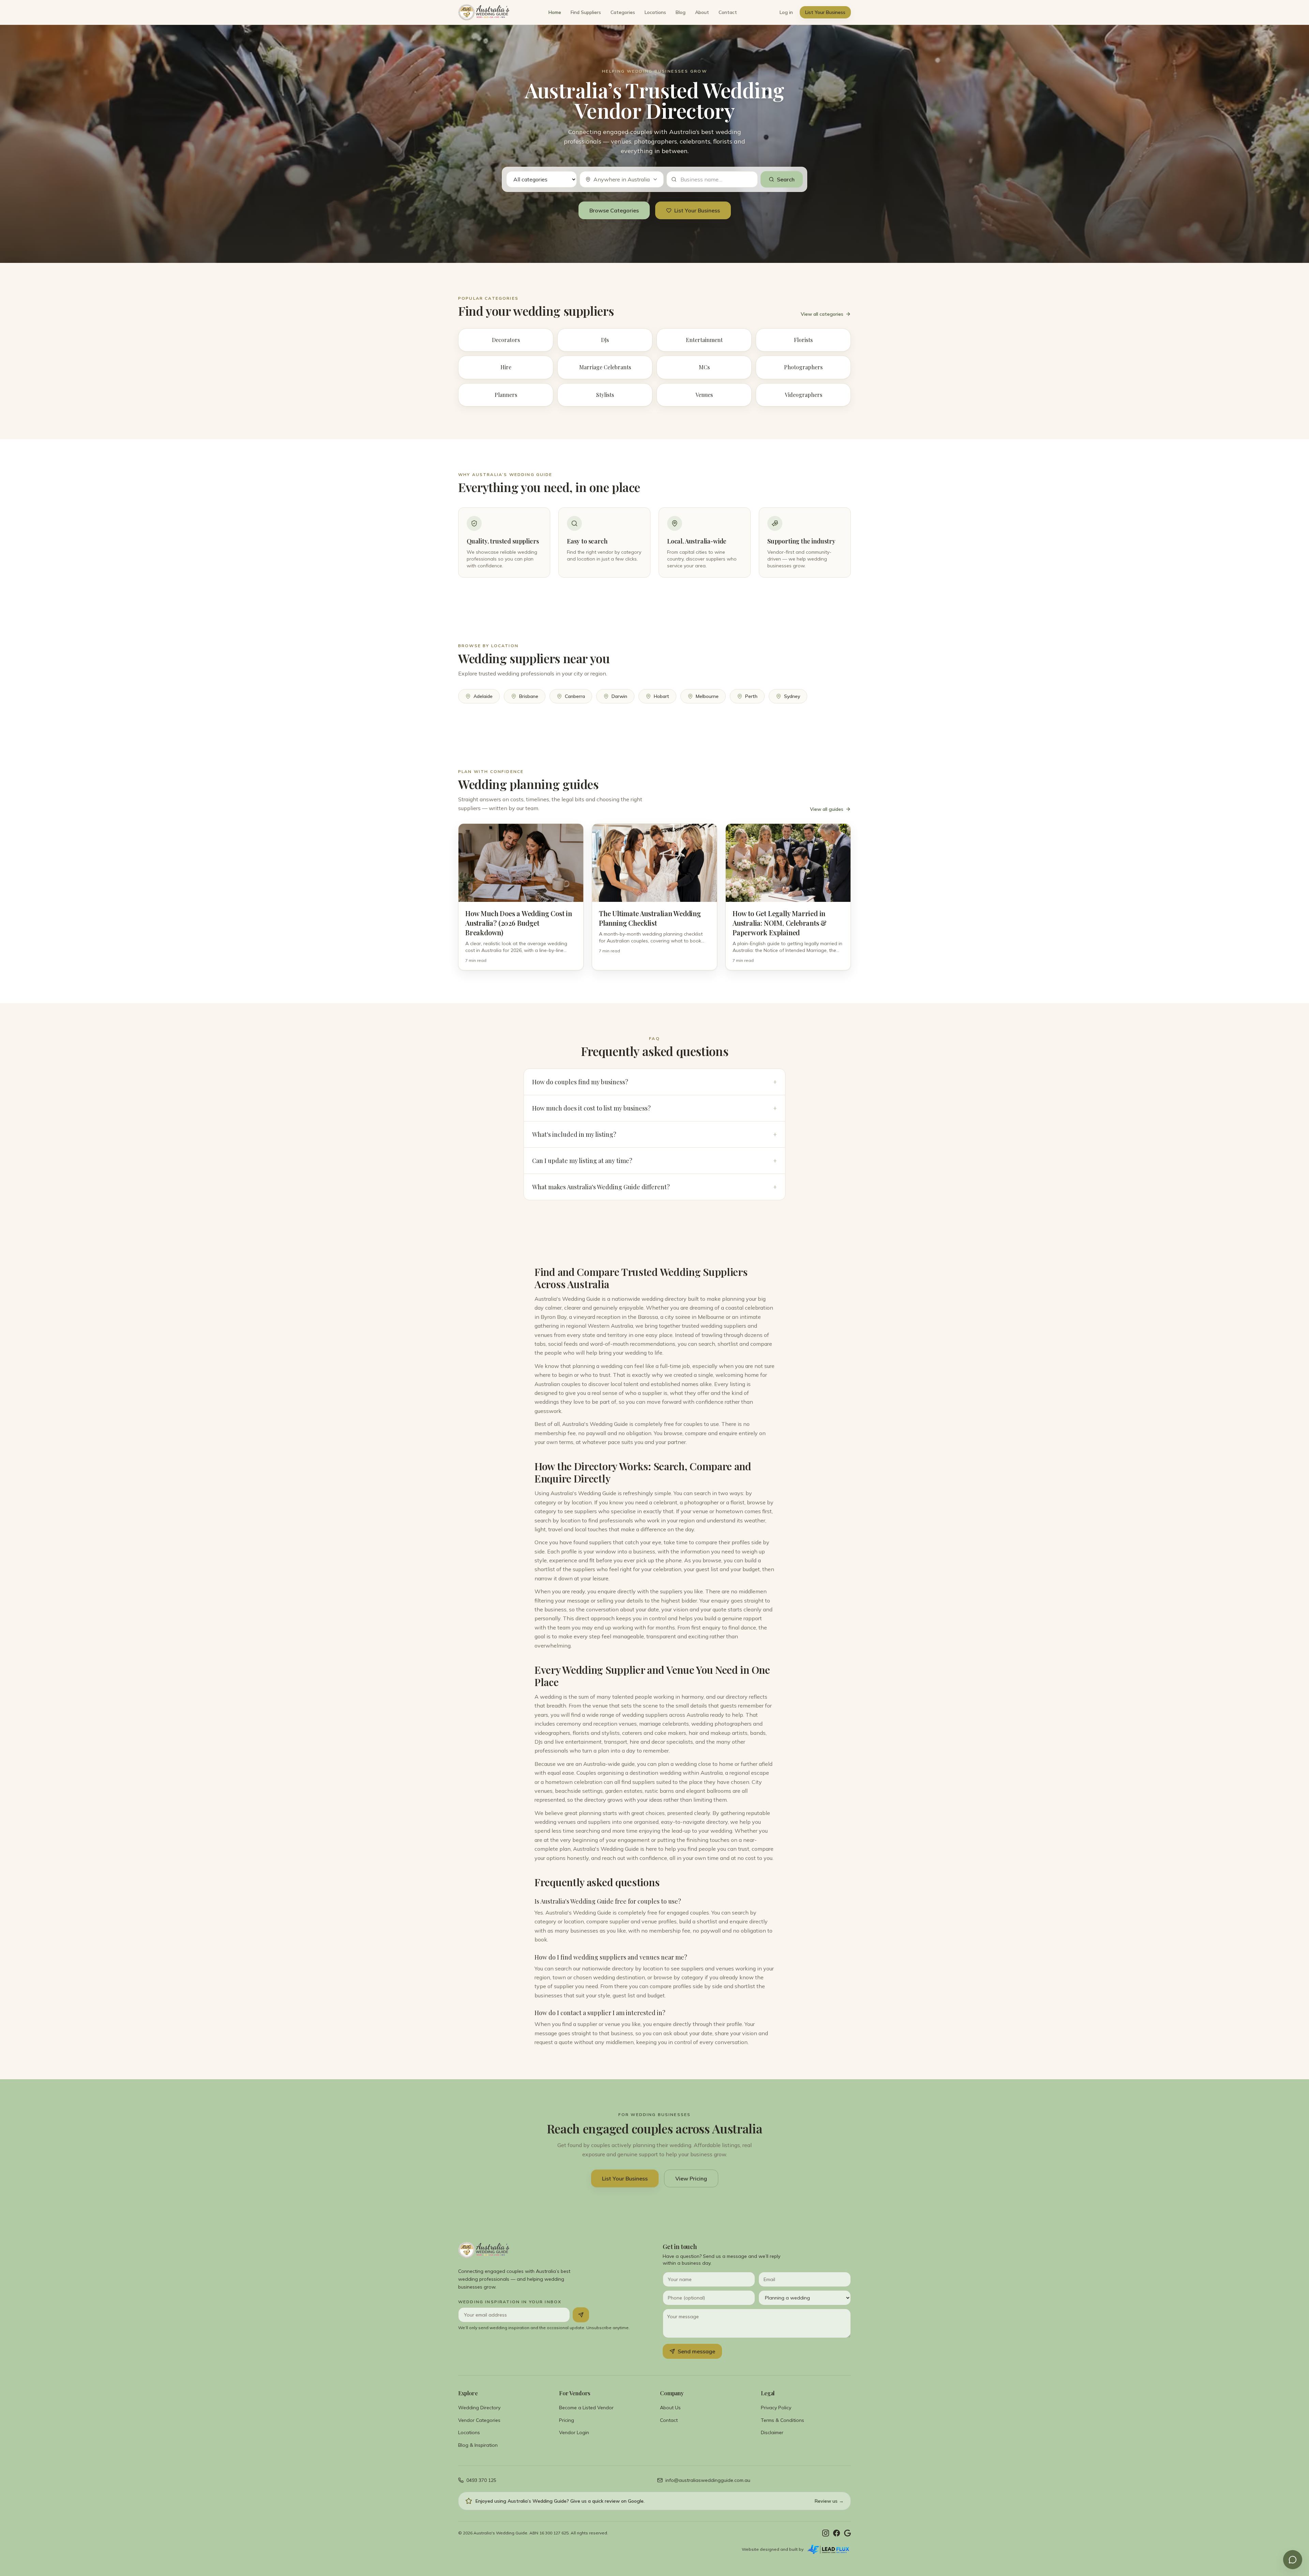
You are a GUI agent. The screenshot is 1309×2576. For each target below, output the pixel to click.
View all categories (822, 314)
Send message (696, 2351)
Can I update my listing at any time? (654, 1161)
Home (555, 12)
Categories (623, 12)
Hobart (661, 696)
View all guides (827, 809)
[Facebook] (837, 2533)
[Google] (847, 2533)
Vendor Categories (479, 2420)
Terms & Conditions (783, 2420)
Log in (786, 12)
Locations (655, 12)
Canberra (575, 696)
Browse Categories (614, 210)
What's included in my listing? (654, 1134)
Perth (751, 696)
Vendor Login (574, 2432)
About (702, 12)
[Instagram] (826, 2533)
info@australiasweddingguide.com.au (708, 2480)
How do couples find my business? (654, 1082)
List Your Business (825, 12)
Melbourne (707, 696)
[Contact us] (1293, 2560)
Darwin (619, 696)
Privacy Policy (776, 2408)
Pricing (567, 2420)
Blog (681, 12)
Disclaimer (772, 2432)
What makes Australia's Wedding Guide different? (654, 1187)
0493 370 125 (481, 2480)
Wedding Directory (479, 2408)
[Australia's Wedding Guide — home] (484, 12)
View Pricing (691, 2178)
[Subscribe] (581, 2315)
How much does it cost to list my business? (654, 1108)
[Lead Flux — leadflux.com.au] (829, 2549)
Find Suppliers (586, 12)
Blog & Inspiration (478, 2445)
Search (786, 179)
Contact (728, 12)
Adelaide (483, 696)
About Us (670, 2408)
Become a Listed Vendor (586, 2408)
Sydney (792, 696)
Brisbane (529, 696)
